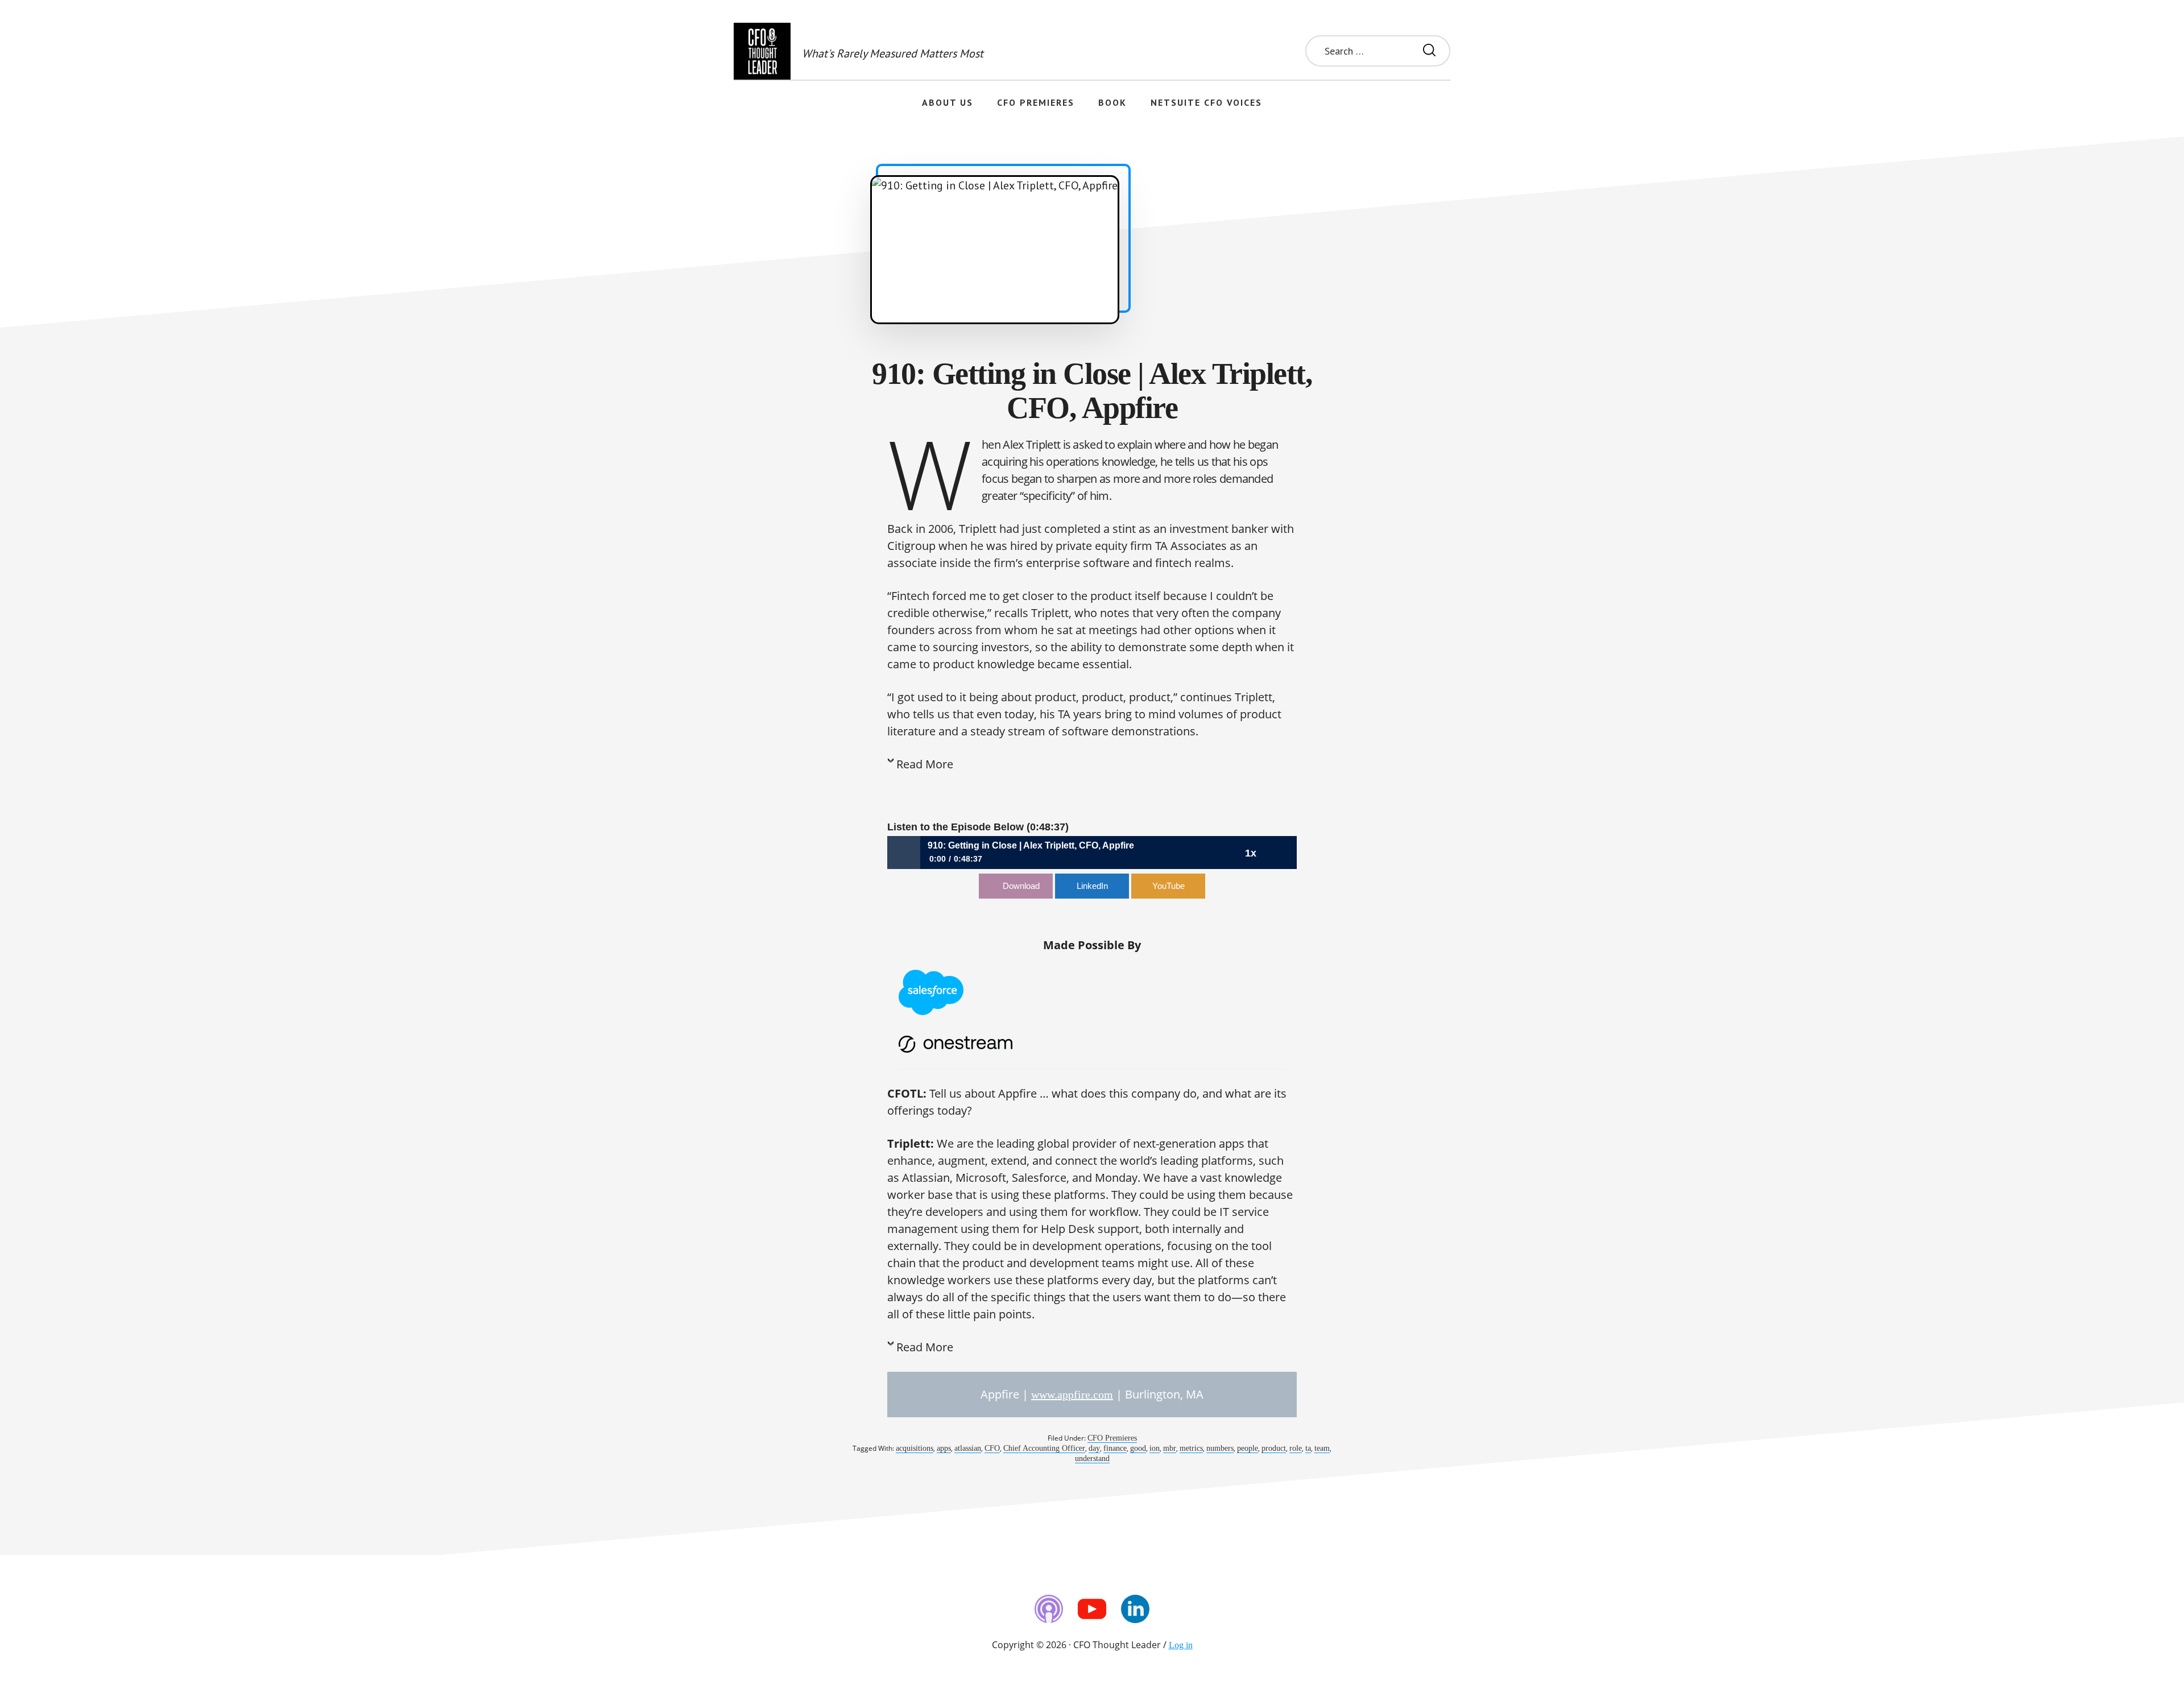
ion (1155, 1448)
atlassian (968, 1448)
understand (1092, 1458)
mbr (1170, 1448)
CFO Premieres (1112, 1438)
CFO (992, 1448)
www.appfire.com (1072, 1395)
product (1274, 1448)
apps (944, 1448)
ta (1308, 1448)
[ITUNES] (1049, 1609)
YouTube (1168, 886)
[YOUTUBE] (1092, 1609)
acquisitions (915, 1448)
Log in (1181, 1645)
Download (1021, 886)
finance (1115, 1448)
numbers (1220, 1448)
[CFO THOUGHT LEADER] (762, 51)
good (1138, 1448)
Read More (925, 764)
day (1094, 1448)
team (1322, 1448)
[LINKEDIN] (1135, 1609)
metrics (1191, 1448)
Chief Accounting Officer (1044, 1448)
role (1296, 1448)
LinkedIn (1092, 886)
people (1248, 1448)
